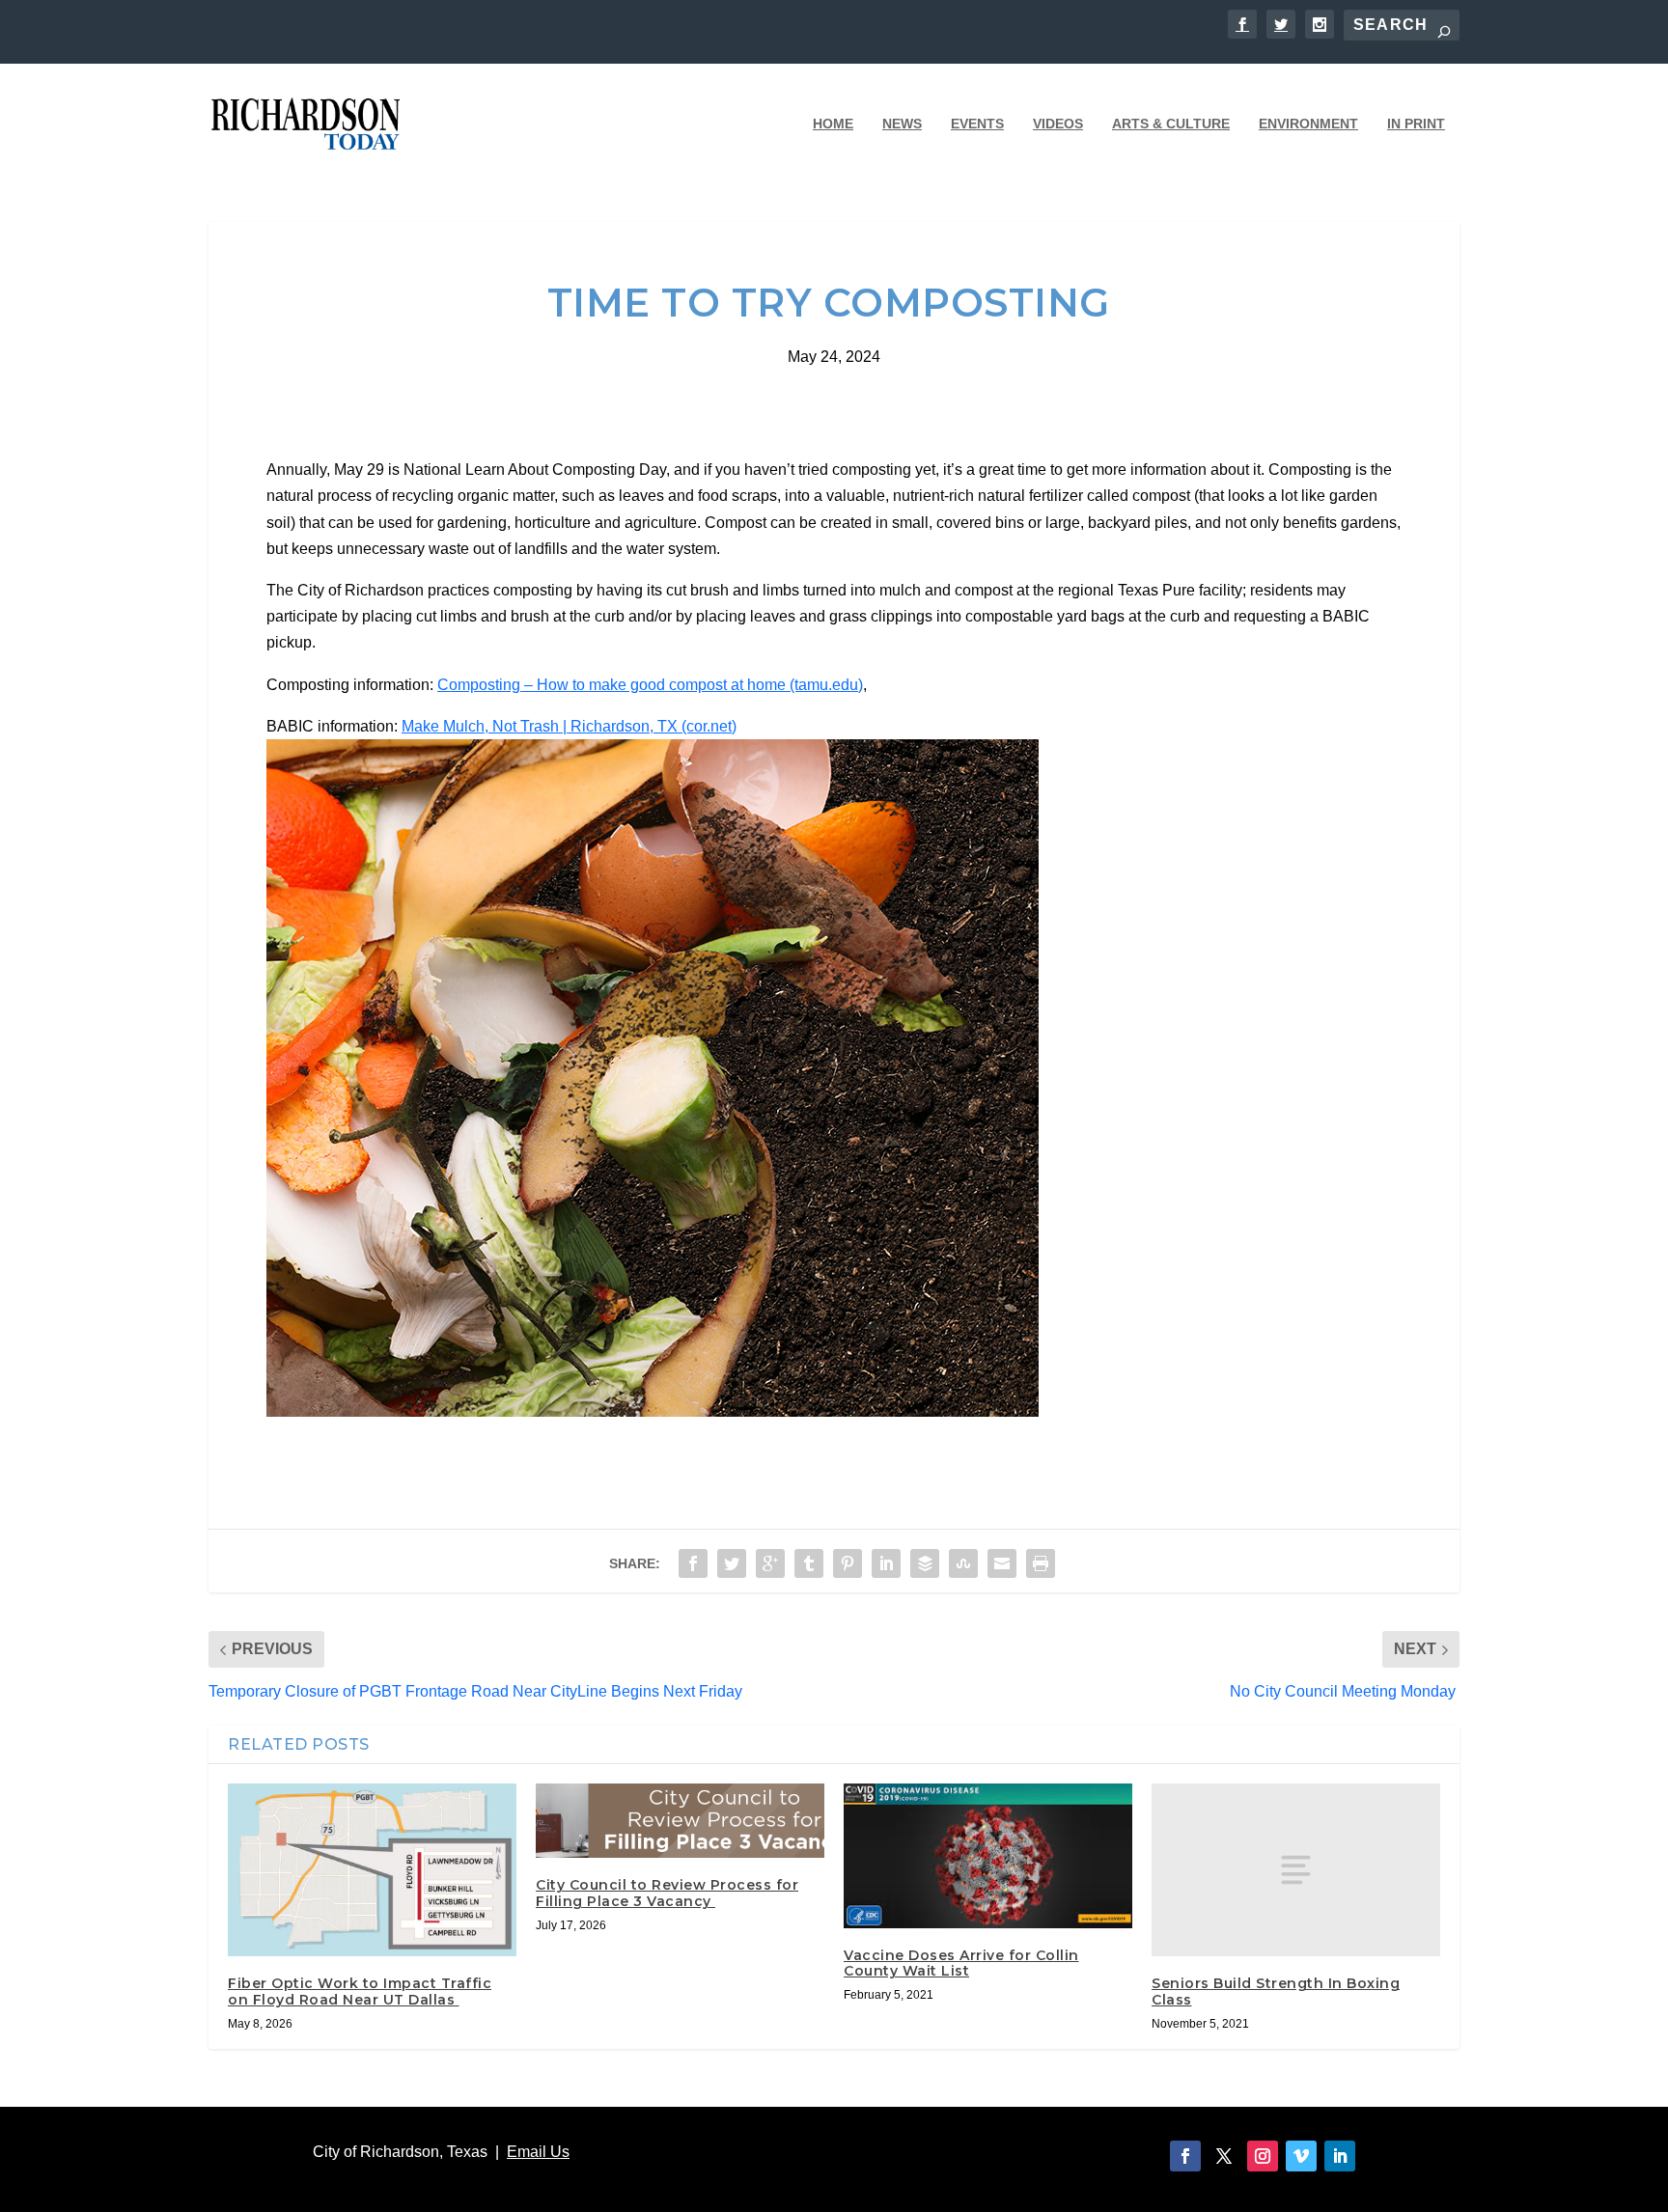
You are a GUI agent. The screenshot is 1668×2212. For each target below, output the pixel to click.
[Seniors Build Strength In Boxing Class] (1296, 1870)
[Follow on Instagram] (1263, 2156)
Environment (1308, 124)
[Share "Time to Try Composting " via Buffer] (925, 1563)
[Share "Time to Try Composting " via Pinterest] (848, 1563)
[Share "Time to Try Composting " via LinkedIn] (886, 1563)
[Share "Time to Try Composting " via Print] (1041, 1563)
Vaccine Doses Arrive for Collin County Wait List (961, 1963)
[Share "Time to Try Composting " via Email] (1002, 1563)
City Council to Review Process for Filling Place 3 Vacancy (667, 1893)
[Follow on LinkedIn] (1340, 2156)
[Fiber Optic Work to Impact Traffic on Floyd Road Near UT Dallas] (372, 1870)
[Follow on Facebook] (1185, 2156)
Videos (1058, 124)
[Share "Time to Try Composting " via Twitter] (732, 1563)
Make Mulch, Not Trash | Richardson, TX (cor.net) (569, 726)
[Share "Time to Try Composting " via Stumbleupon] (963, 1563)
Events (977, 124)
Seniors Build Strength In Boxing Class (1276, 1991)
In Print (1416, 124)
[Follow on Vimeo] (1301, 2156)
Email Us (538, 2152)
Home (833, 124)
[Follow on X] (1224, 2156)
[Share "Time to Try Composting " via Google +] (770, 1563)
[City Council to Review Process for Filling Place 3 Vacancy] (680, 1821)
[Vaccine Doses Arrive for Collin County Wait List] (988, 1856)
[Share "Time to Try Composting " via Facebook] (693, 1563)
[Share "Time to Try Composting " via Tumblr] (809, 1563)
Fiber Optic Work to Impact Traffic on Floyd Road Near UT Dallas (360, 1991)
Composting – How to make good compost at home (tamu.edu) (650, 685)
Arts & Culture (1171, 124)
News (902, 124)
